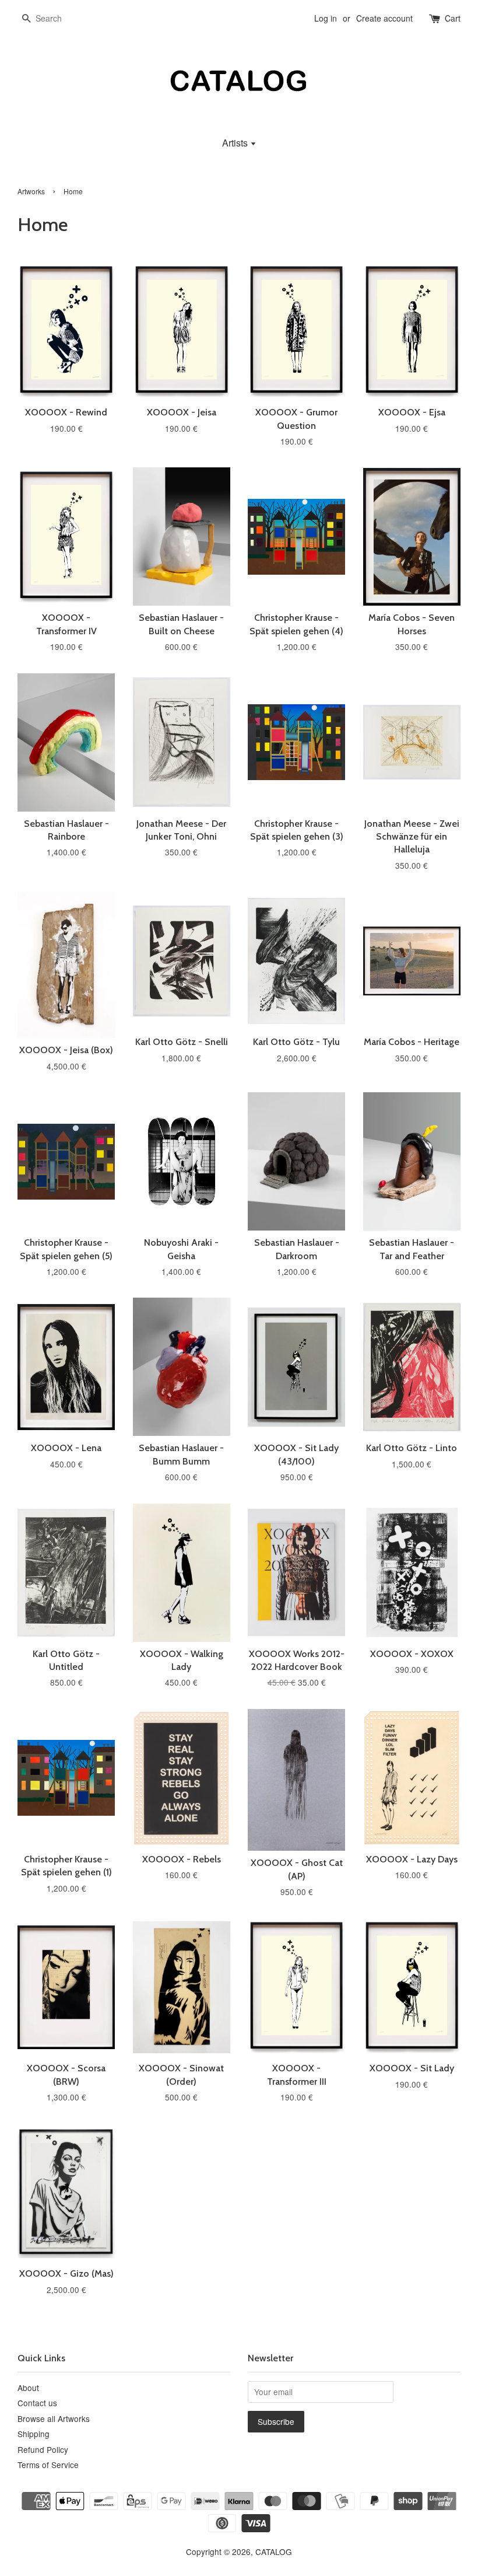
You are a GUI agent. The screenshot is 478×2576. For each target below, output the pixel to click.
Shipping (34, 2434)
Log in (326, 18)
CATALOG (274, 2551)
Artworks (31, 191)
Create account (384, 18)
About (28, 2388)
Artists (236, 143)
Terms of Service (48, 2465)
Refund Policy (43, 2449)
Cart (453, 18)
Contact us (37, 2403)
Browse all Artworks (54, 2418)
